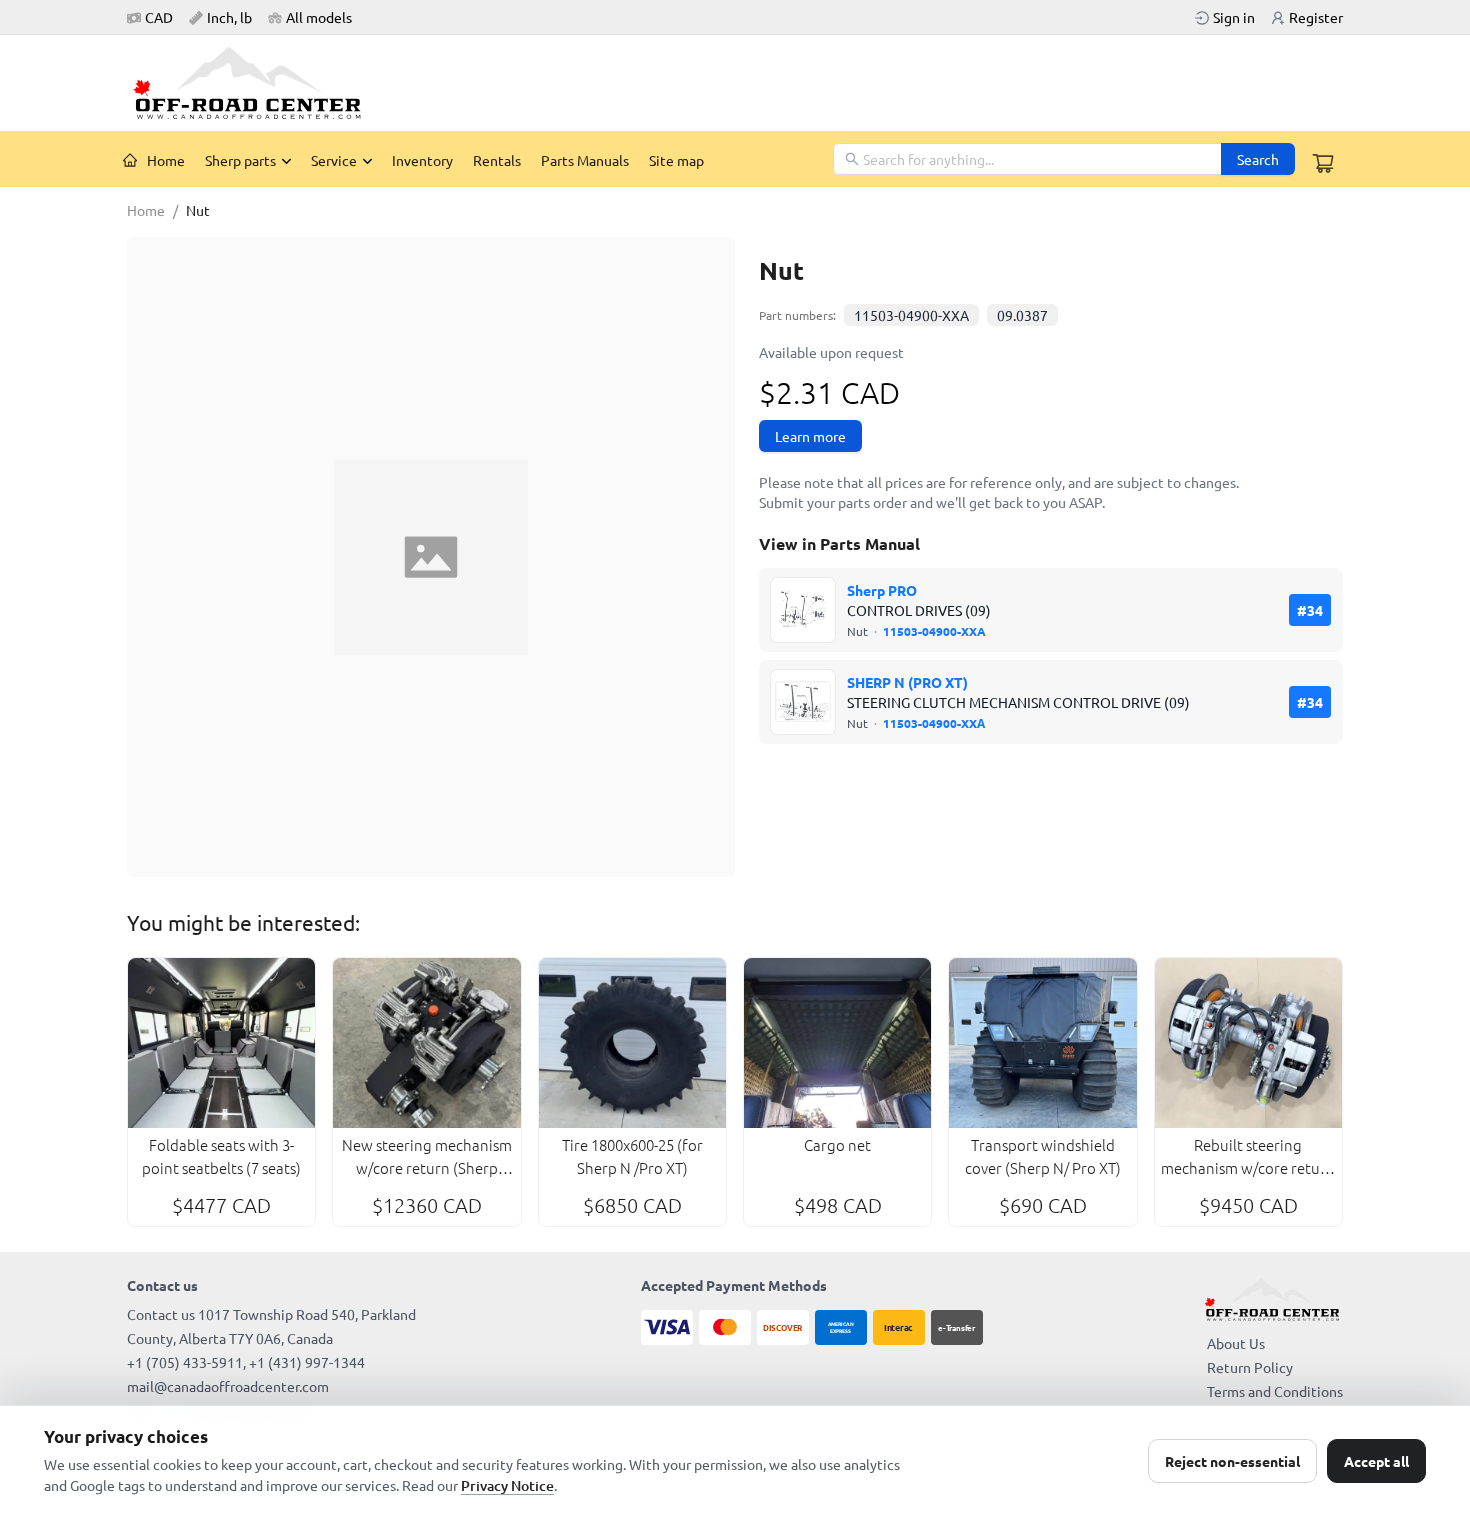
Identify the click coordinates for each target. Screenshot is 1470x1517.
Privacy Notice (507, 1485)
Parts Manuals (585, 160)
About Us (1236, 1343)
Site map (676, 160)
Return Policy (1250, 1367)
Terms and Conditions (1275, 1391)
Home (166, 160)
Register (1316, 17)
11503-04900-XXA (911, 315)
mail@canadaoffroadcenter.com (228, 1386)
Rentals (497, 160)
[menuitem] (154, 160)
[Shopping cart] (1323, 163)
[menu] (473, 159)
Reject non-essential (1232, 1461)
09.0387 (1022, 315)
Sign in (1234, 17)
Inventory (422, 160)
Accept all (1376, 1461)
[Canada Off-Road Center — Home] (255, 83)
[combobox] (1028, 159)
